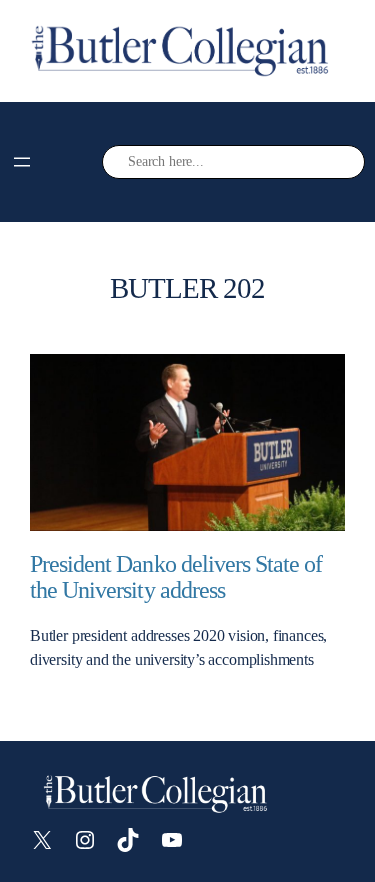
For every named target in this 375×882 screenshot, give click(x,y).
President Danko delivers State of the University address (176, 577)
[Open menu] (22, 162)
